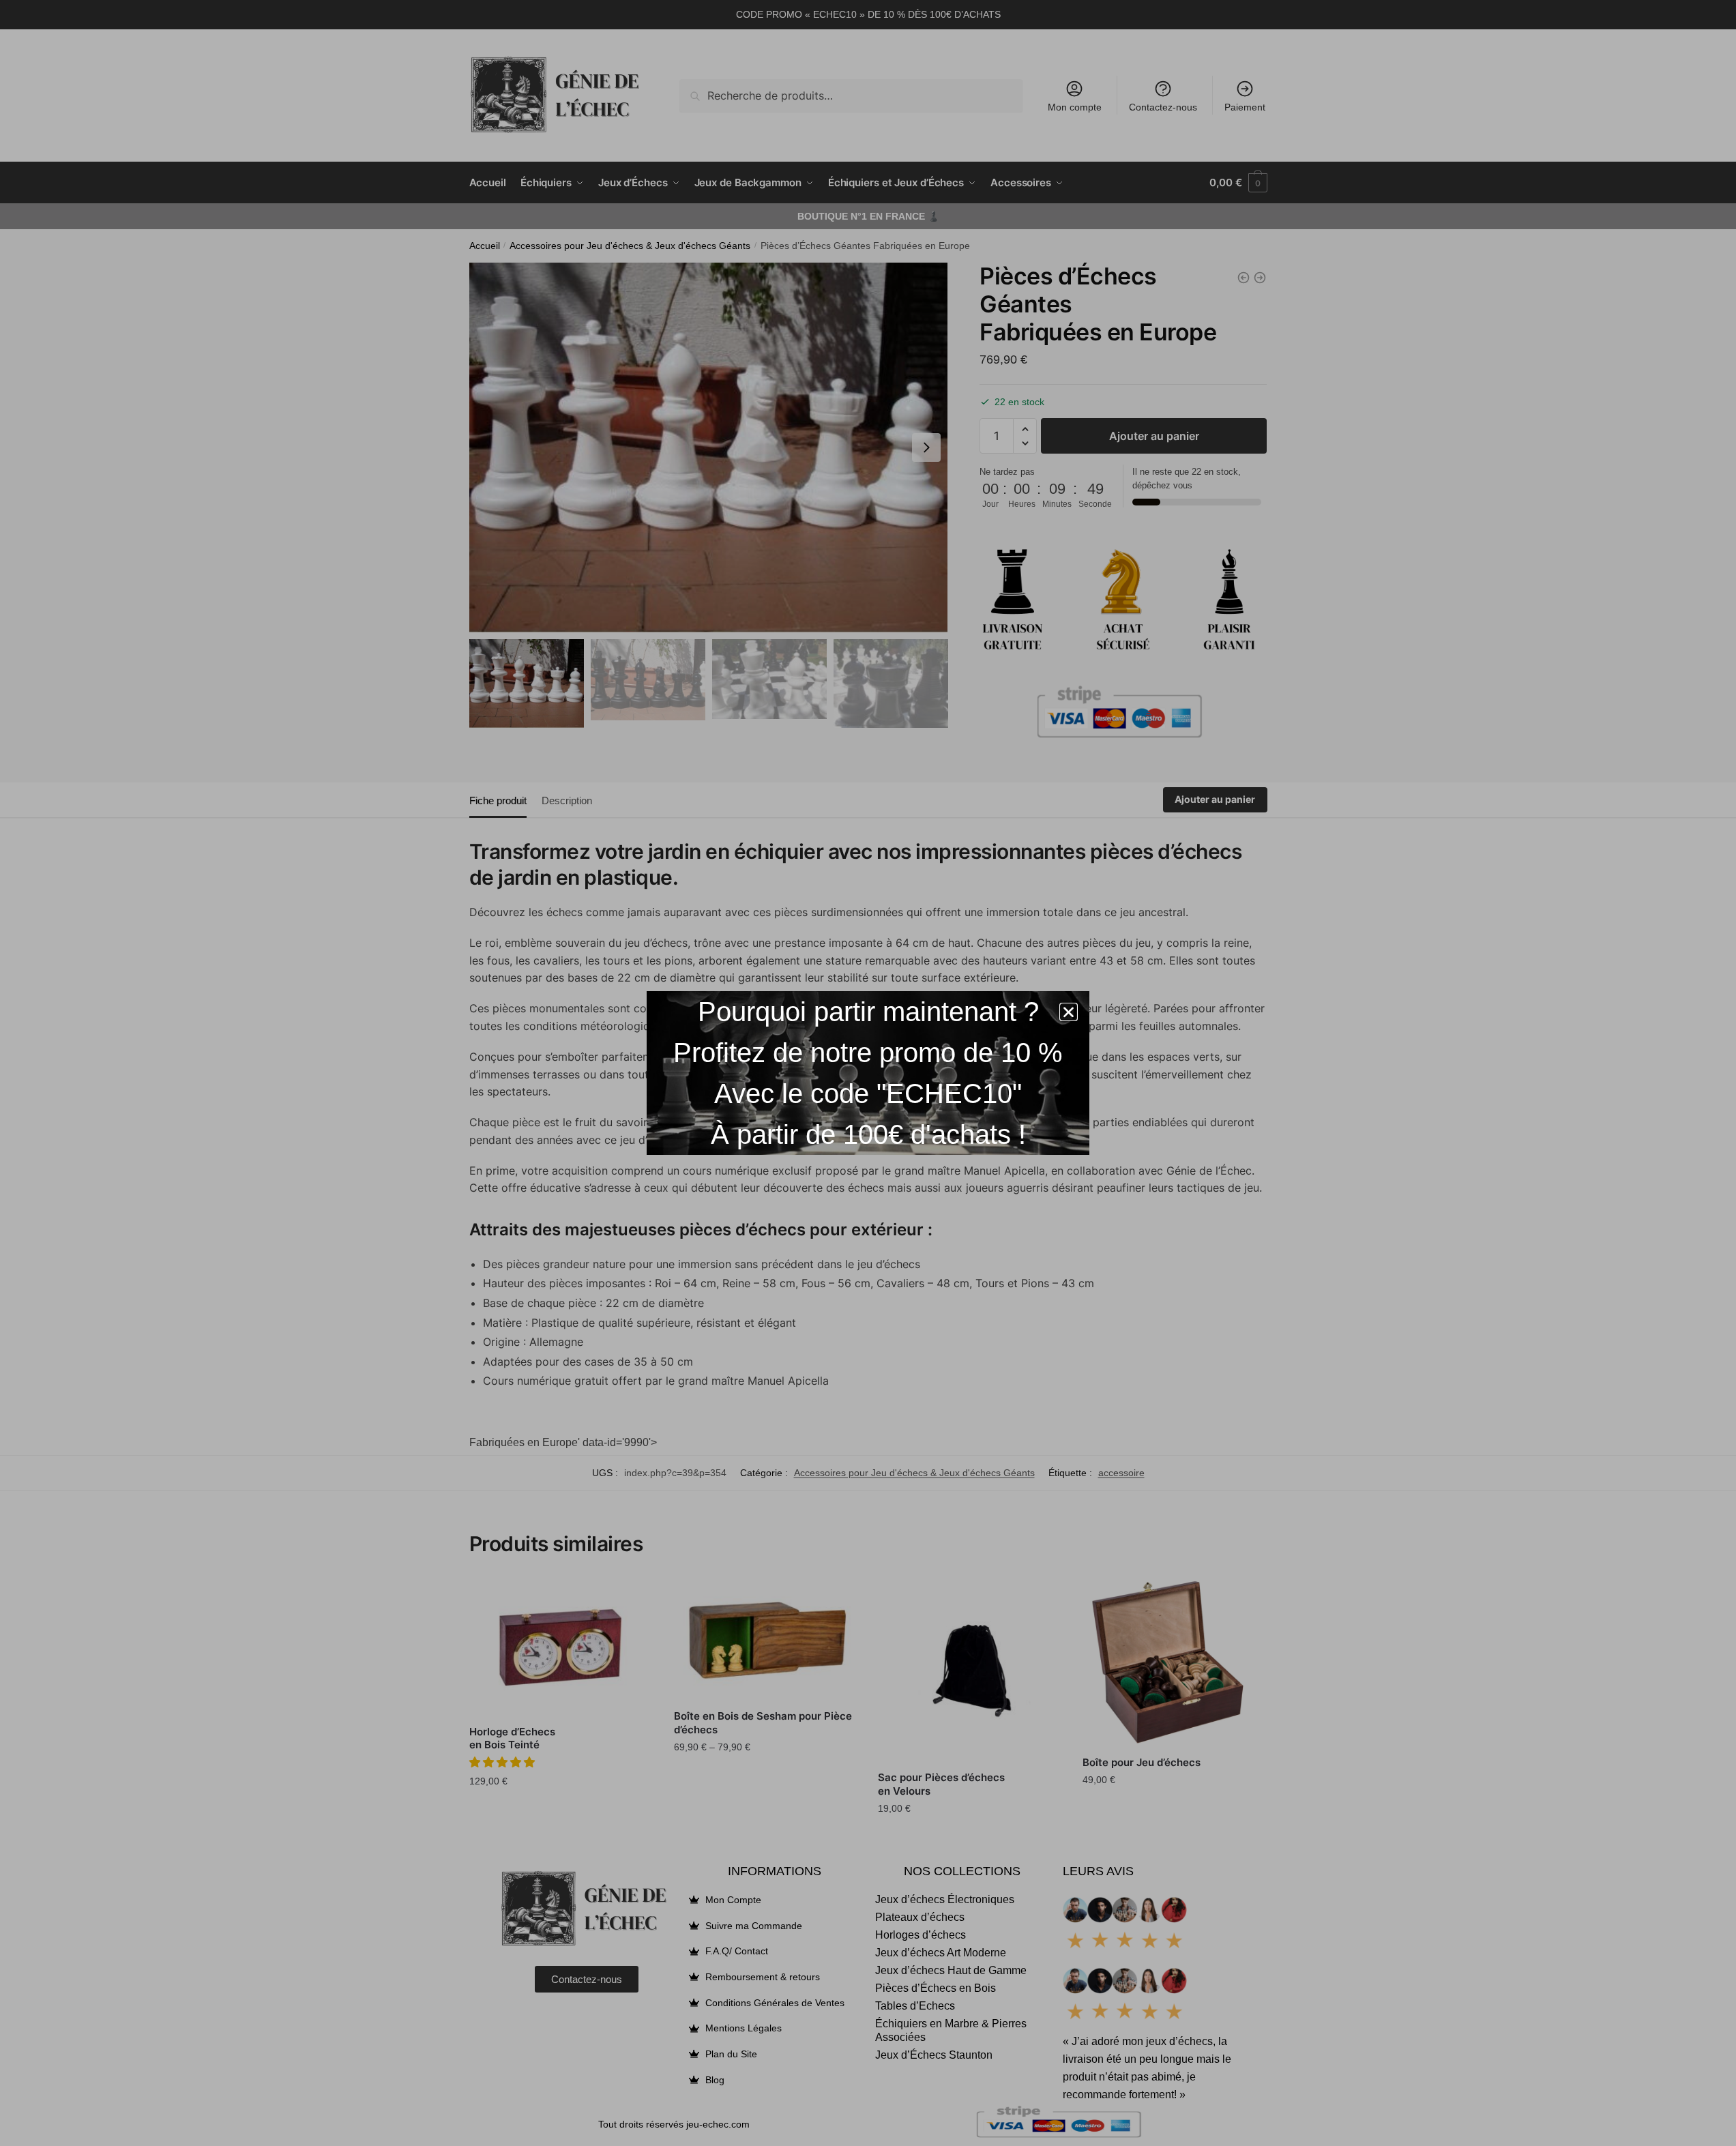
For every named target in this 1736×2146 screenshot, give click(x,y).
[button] (1069, 1012)
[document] (868, 1073)
